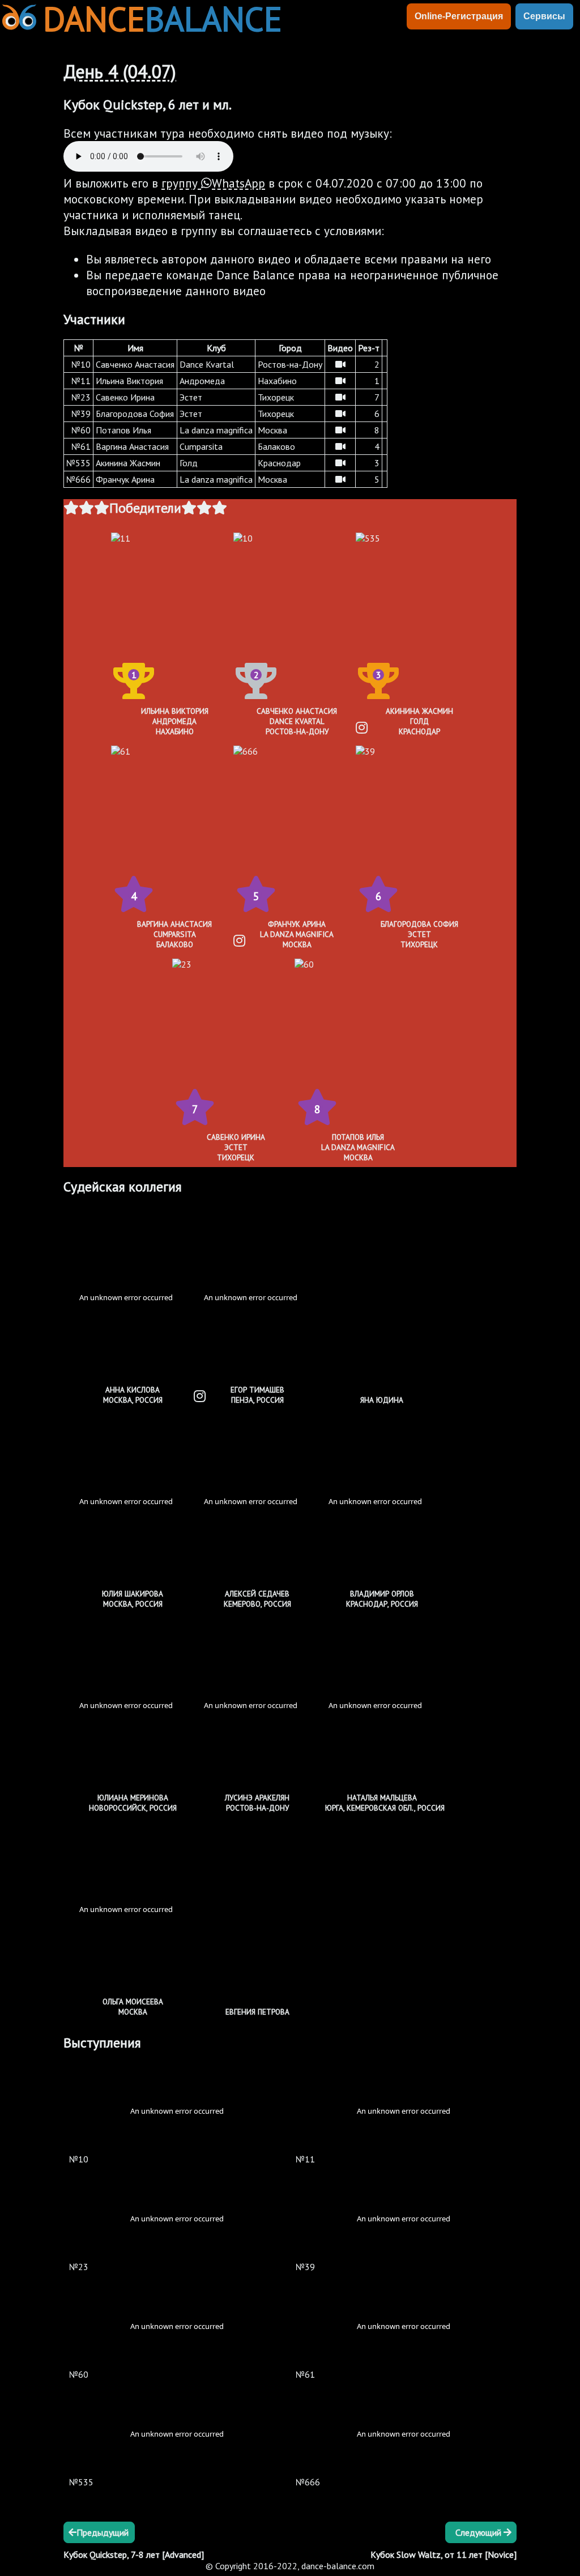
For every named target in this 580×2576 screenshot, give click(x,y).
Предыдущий (103, 2532)
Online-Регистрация (459, 16)
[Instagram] (362, 728)
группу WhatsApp (213, 183)
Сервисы (544, 16)
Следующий (479, 2532)
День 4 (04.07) (120, 71)
